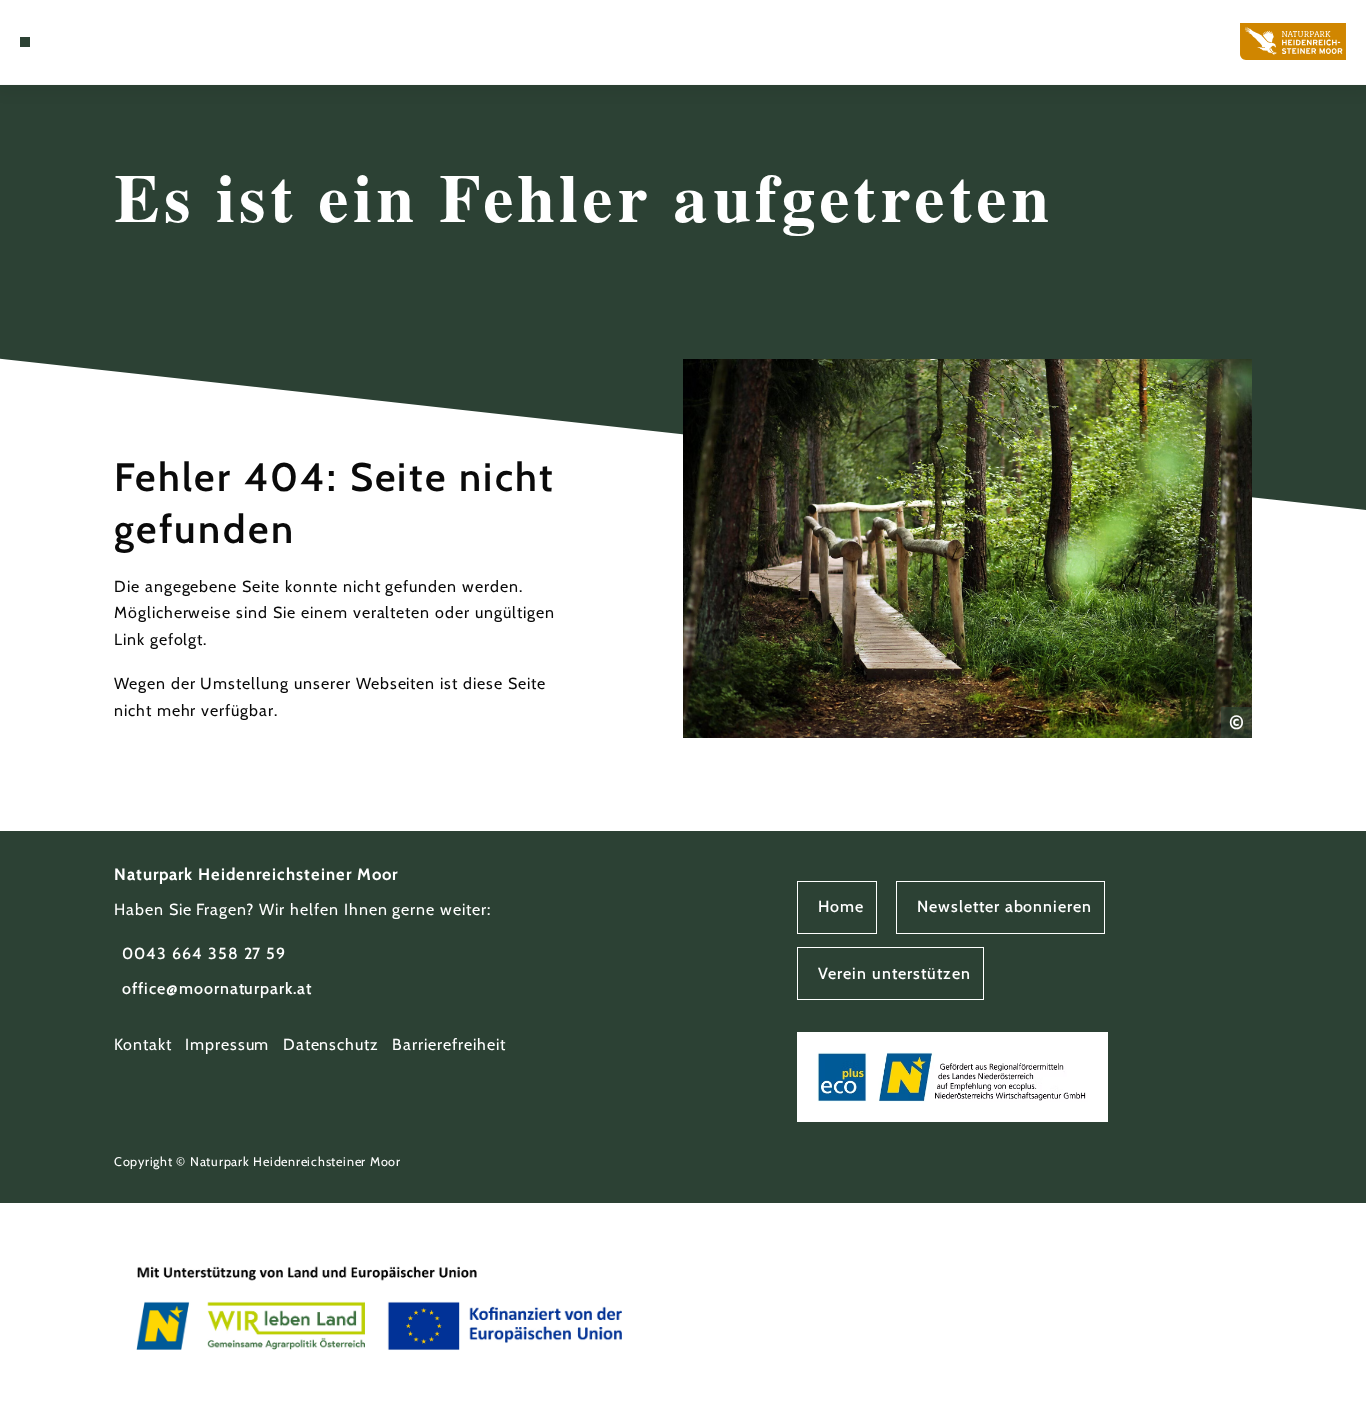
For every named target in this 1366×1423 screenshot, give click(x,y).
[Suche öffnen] (71, 42)
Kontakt (143, 1044)
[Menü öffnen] (25, 42)
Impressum (227, 1044)
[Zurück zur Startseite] (1293, 41)
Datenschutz (331, 1044)
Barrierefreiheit (448, 1044)
